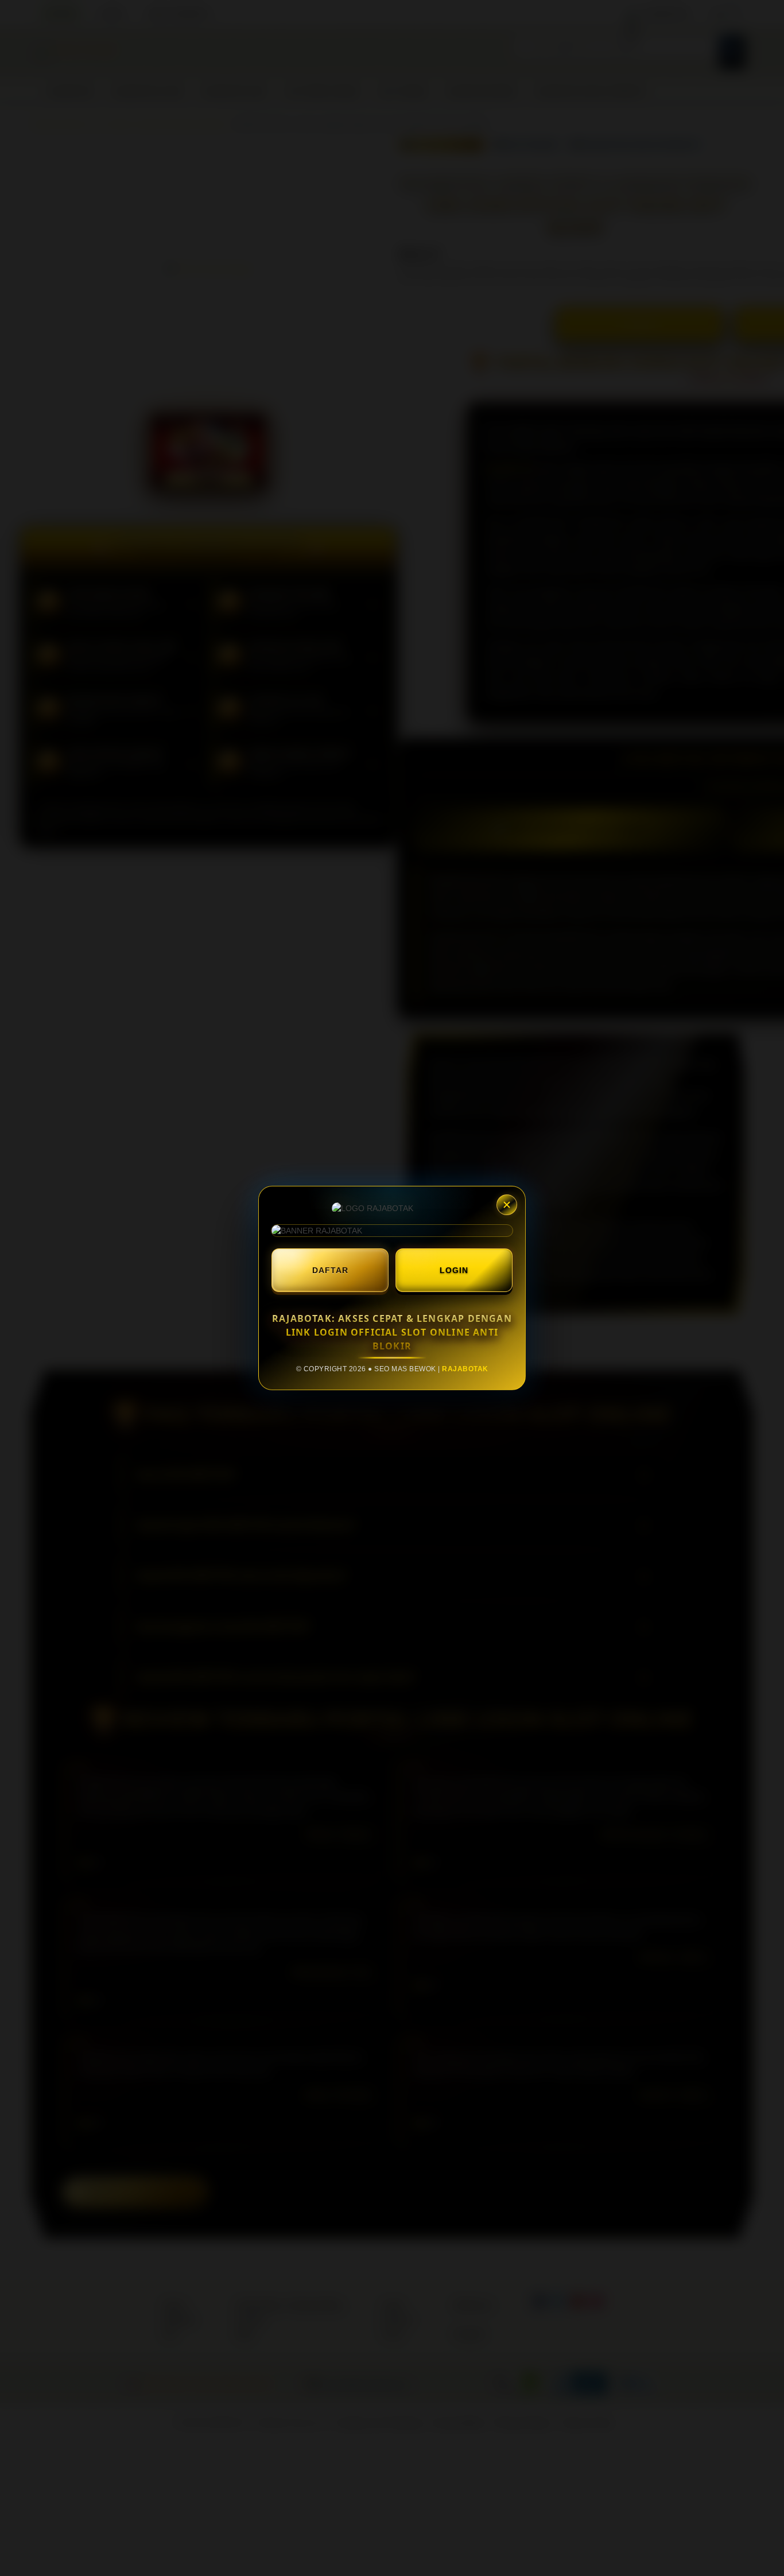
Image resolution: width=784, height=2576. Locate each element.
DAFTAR (330, 1270)
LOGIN (454, 1270)
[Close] (507, 1205)
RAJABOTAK (465, 1369)
